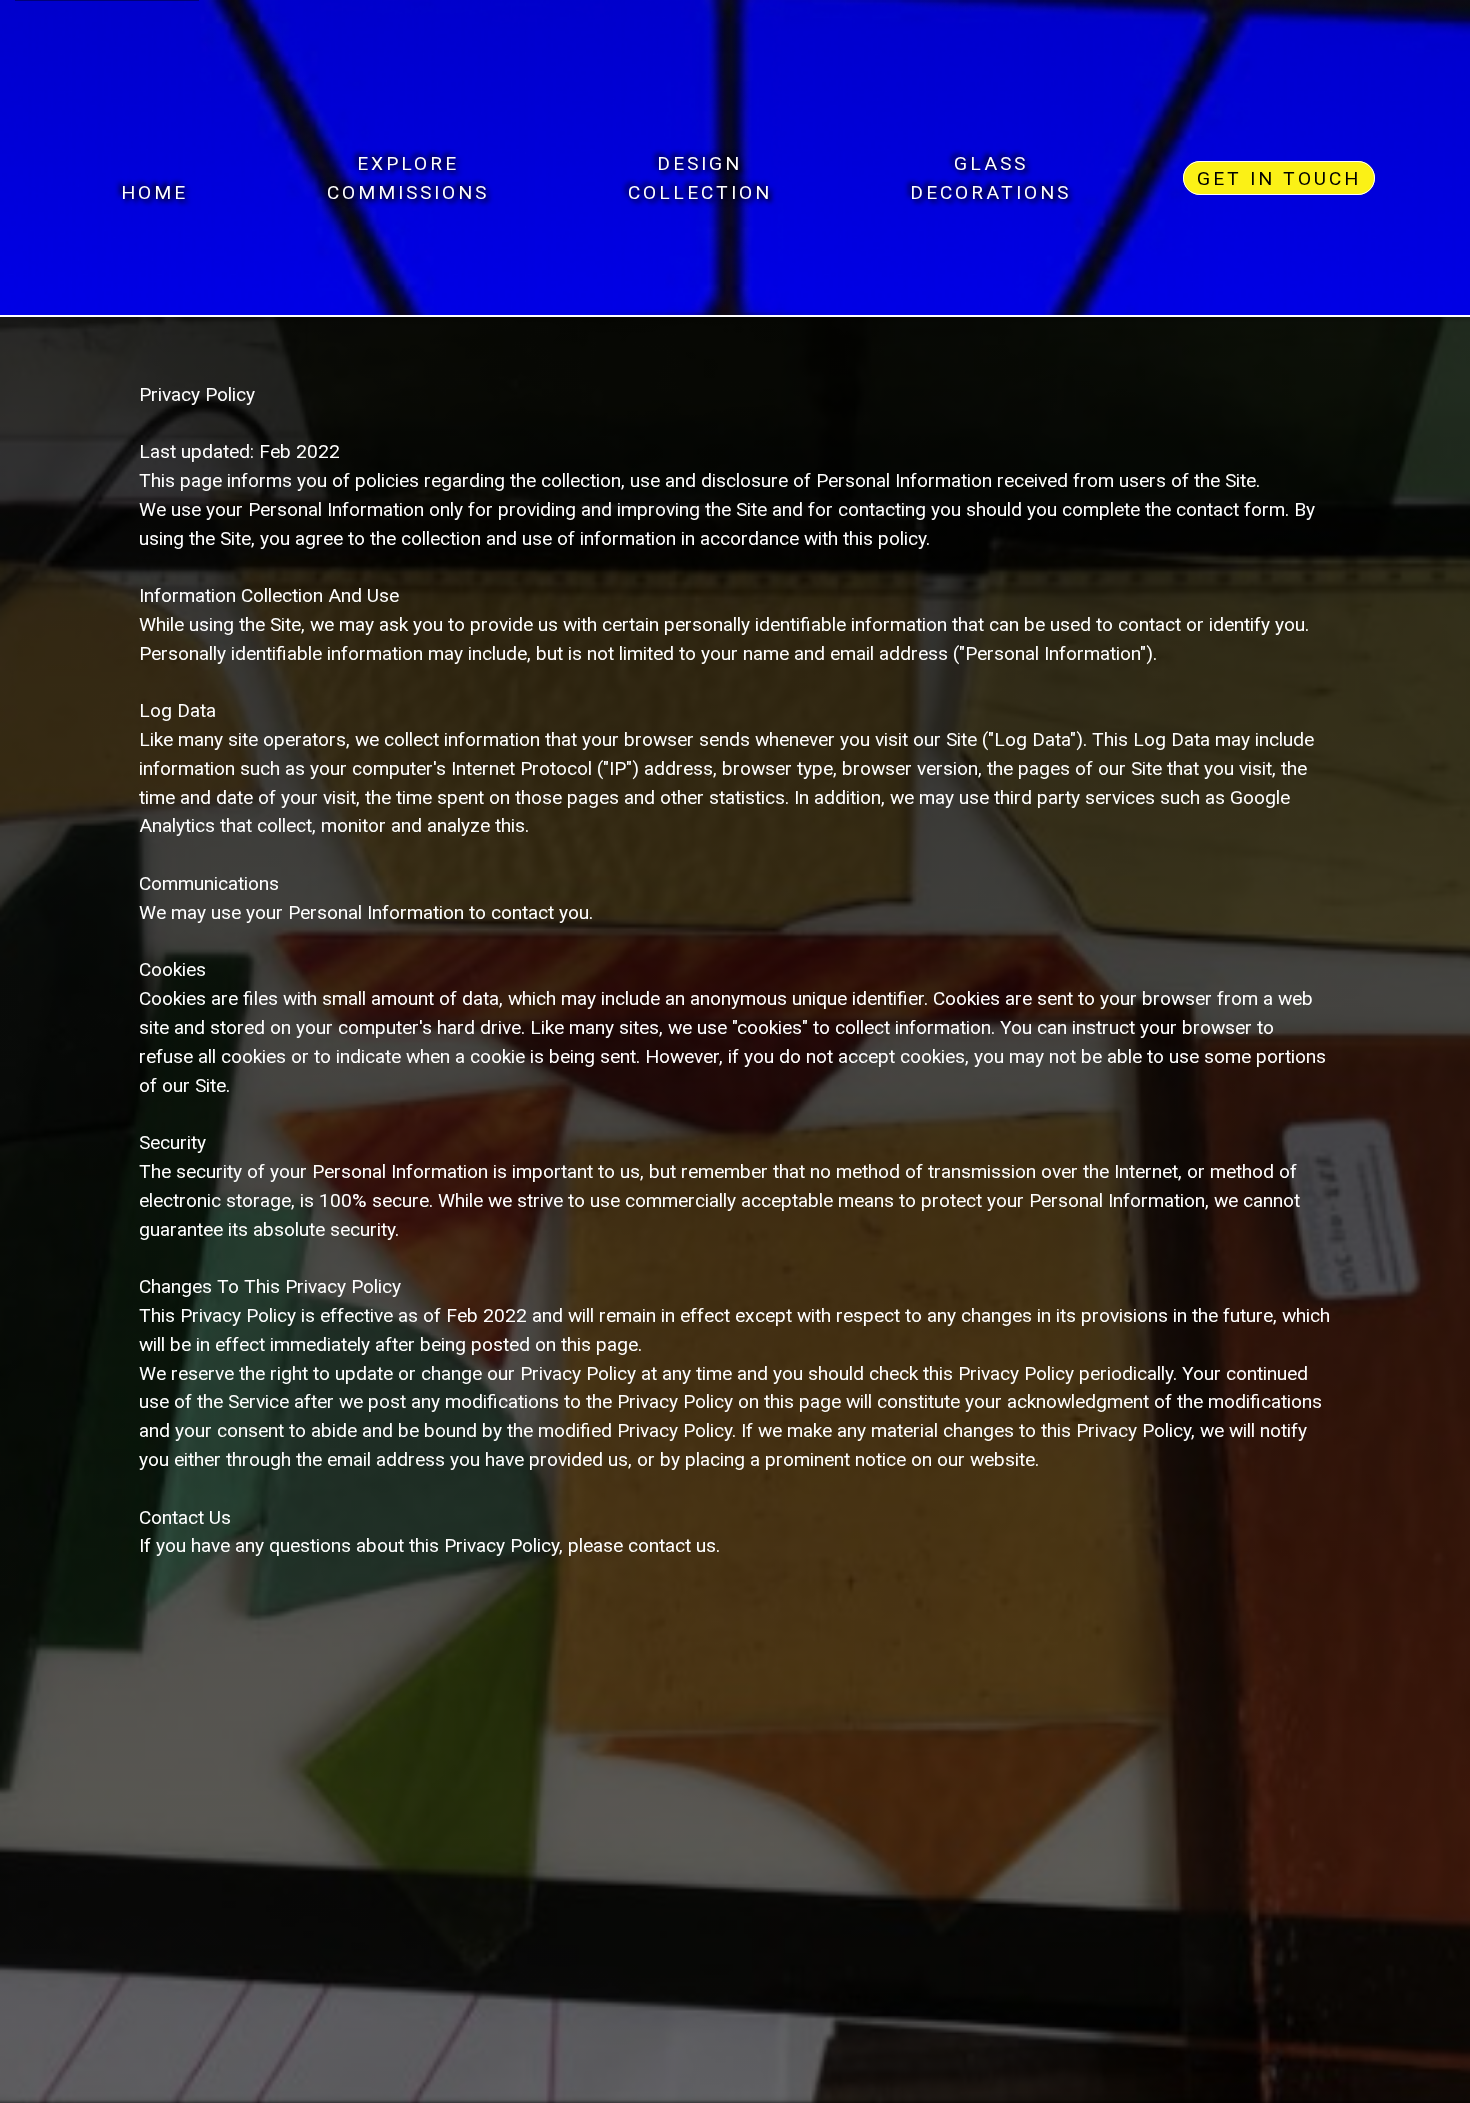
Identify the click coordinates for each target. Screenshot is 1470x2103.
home (154, 178)
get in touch (1279, 177)
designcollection (700, 178)
